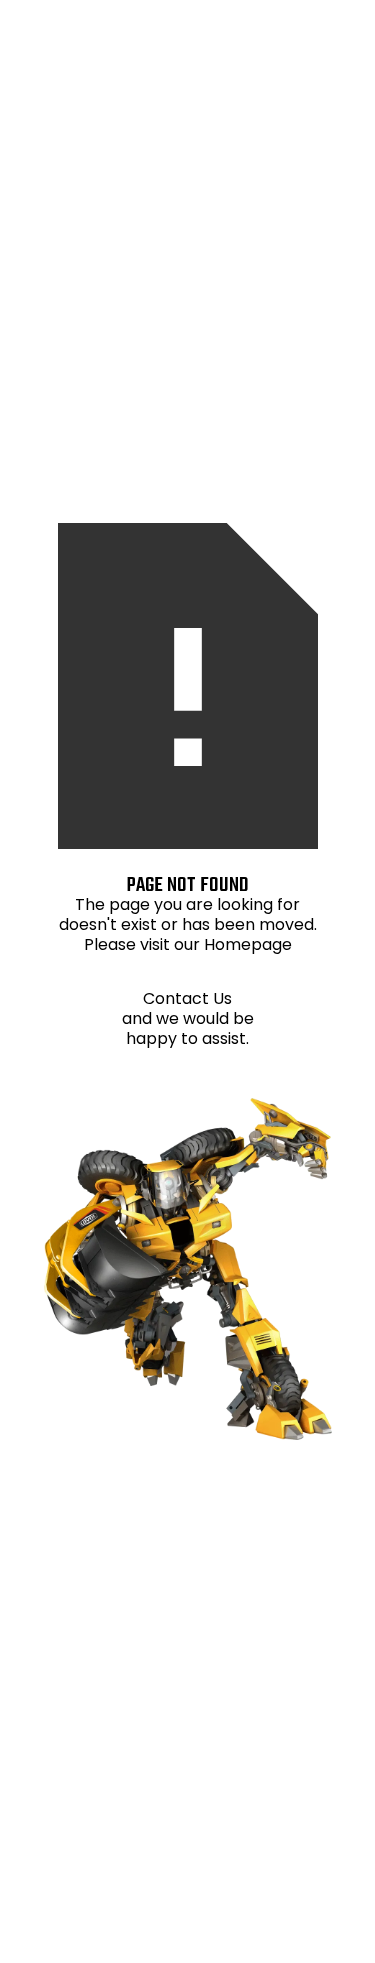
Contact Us (187, 998)
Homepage (248, 944)
